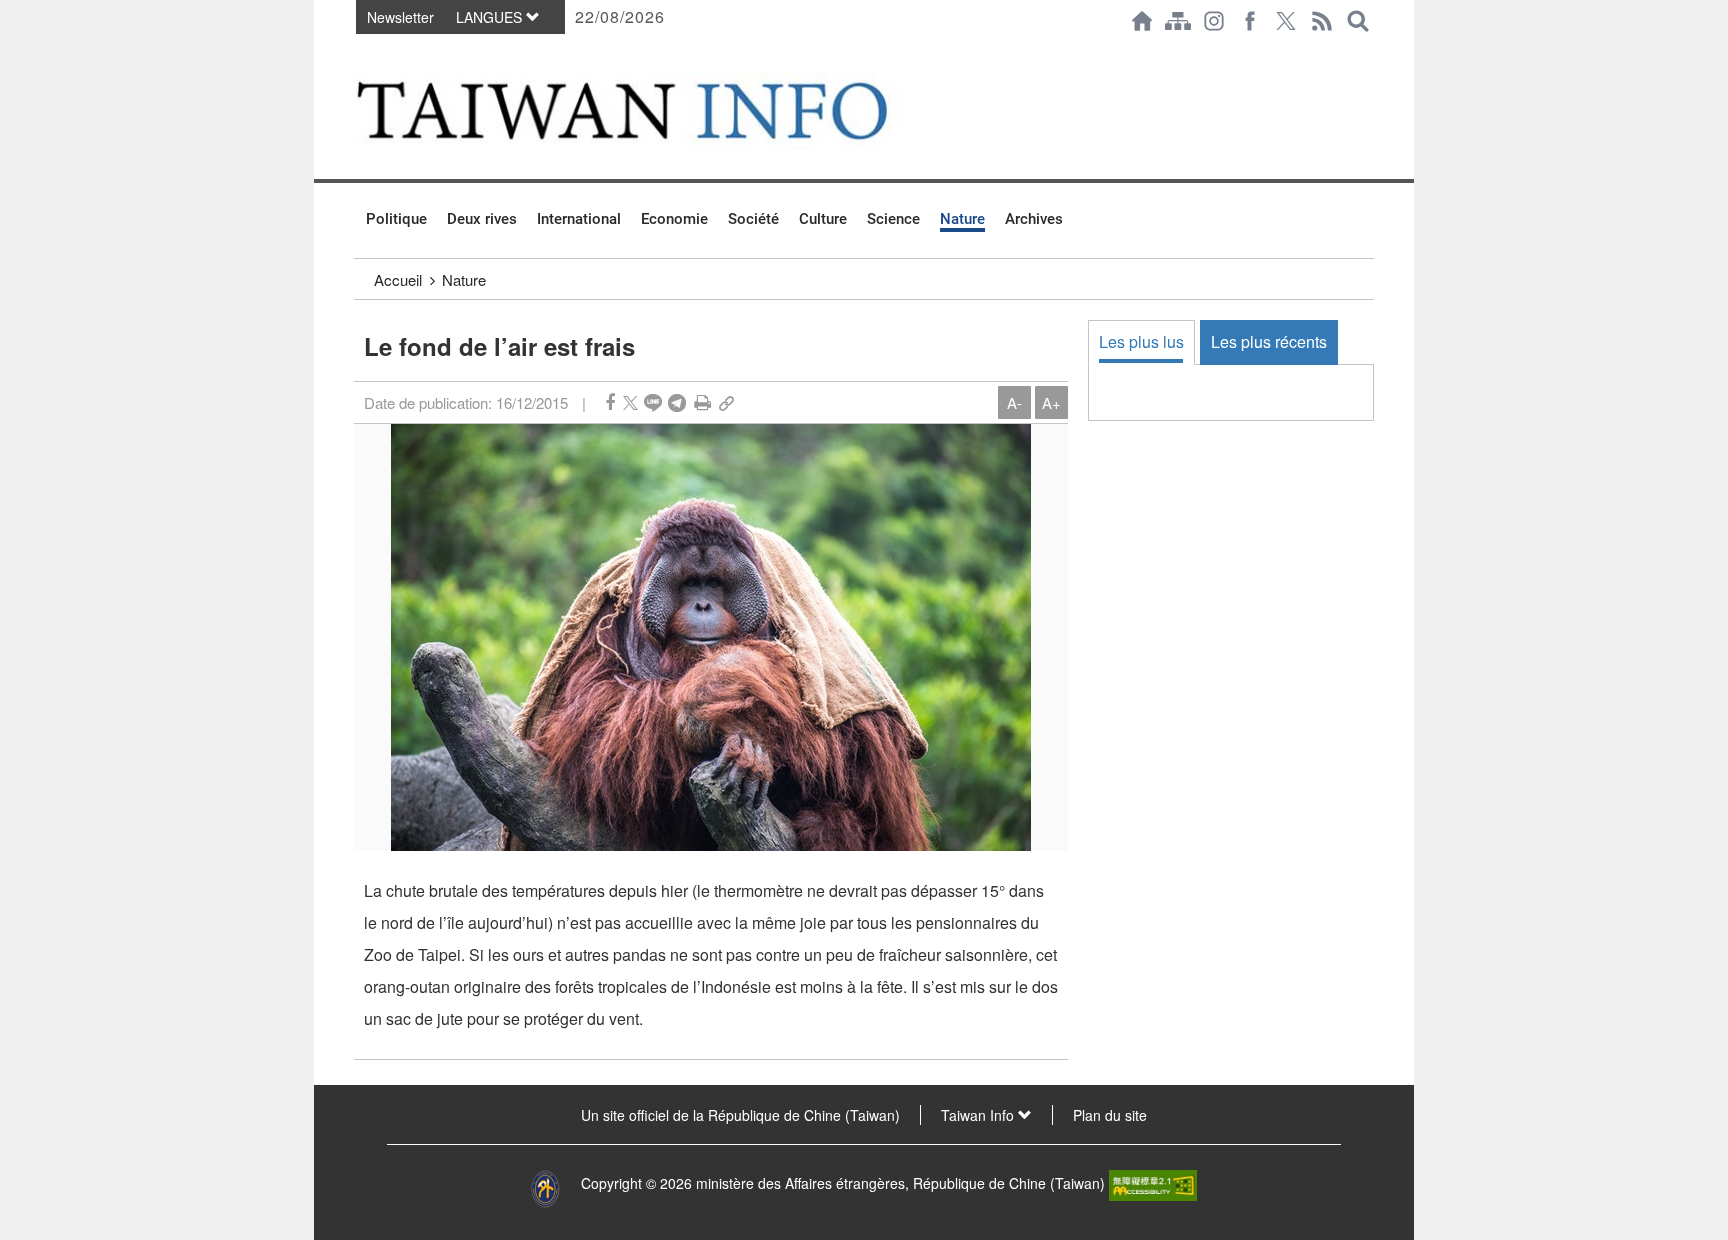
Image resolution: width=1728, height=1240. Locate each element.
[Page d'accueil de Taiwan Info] (1142, 21)
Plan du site (1110, 1115)
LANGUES (491, 17)
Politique (396, 219)
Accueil (398, 279)
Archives (1034, 219)
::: (360, 52)
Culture (823, 219)
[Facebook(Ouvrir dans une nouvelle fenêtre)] (1250, 21)
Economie (674, 219)
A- (1014, 402)
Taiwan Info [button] (979, 1115)
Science (893, 219)
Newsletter (400, 17)
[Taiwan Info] (655, 110)
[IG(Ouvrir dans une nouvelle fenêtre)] (1214, 21)
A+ (1051, 402)
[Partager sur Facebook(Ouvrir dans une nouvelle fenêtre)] (610, 402)
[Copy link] (726, 402)
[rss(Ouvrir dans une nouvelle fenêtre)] (1322, 21)
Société (753, 219)
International (579, 219)
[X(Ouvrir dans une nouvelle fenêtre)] (1286, 21)
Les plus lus (1141, 341)
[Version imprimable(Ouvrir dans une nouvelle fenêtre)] (702, 402)
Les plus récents (1269, 341)
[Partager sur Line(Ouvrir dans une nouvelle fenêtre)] (653, 402)
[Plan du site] (1178, 21)
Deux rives (482, 219)
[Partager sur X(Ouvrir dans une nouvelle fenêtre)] (630, 402)
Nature (962, 219)
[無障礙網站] (1153, 1183)
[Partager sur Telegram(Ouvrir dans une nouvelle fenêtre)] (677, 402)
